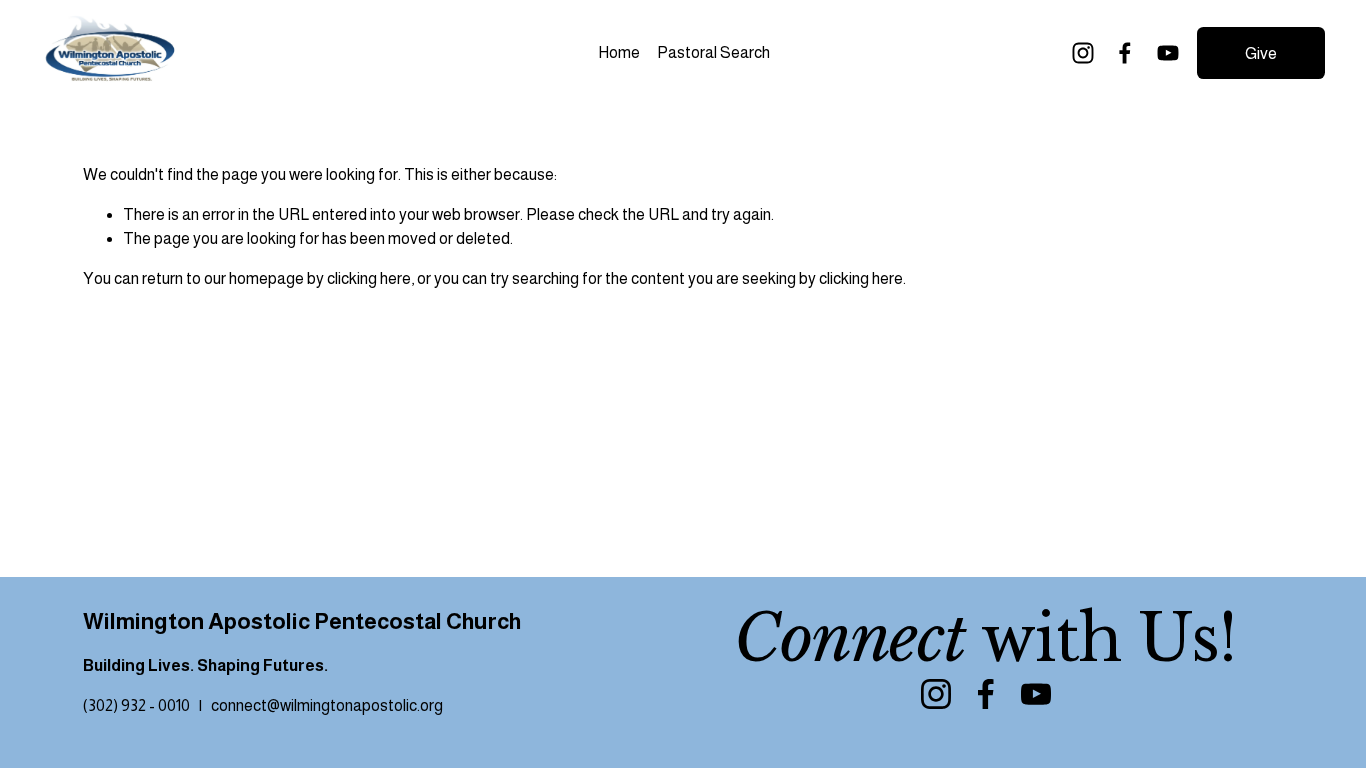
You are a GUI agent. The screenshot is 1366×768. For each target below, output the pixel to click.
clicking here (369, 278)
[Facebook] (1125, 53)
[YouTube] (1168, 53)
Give (1261, 53)
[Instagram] (1083, 53)
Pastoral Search (713, 52)
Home (619, 52)
